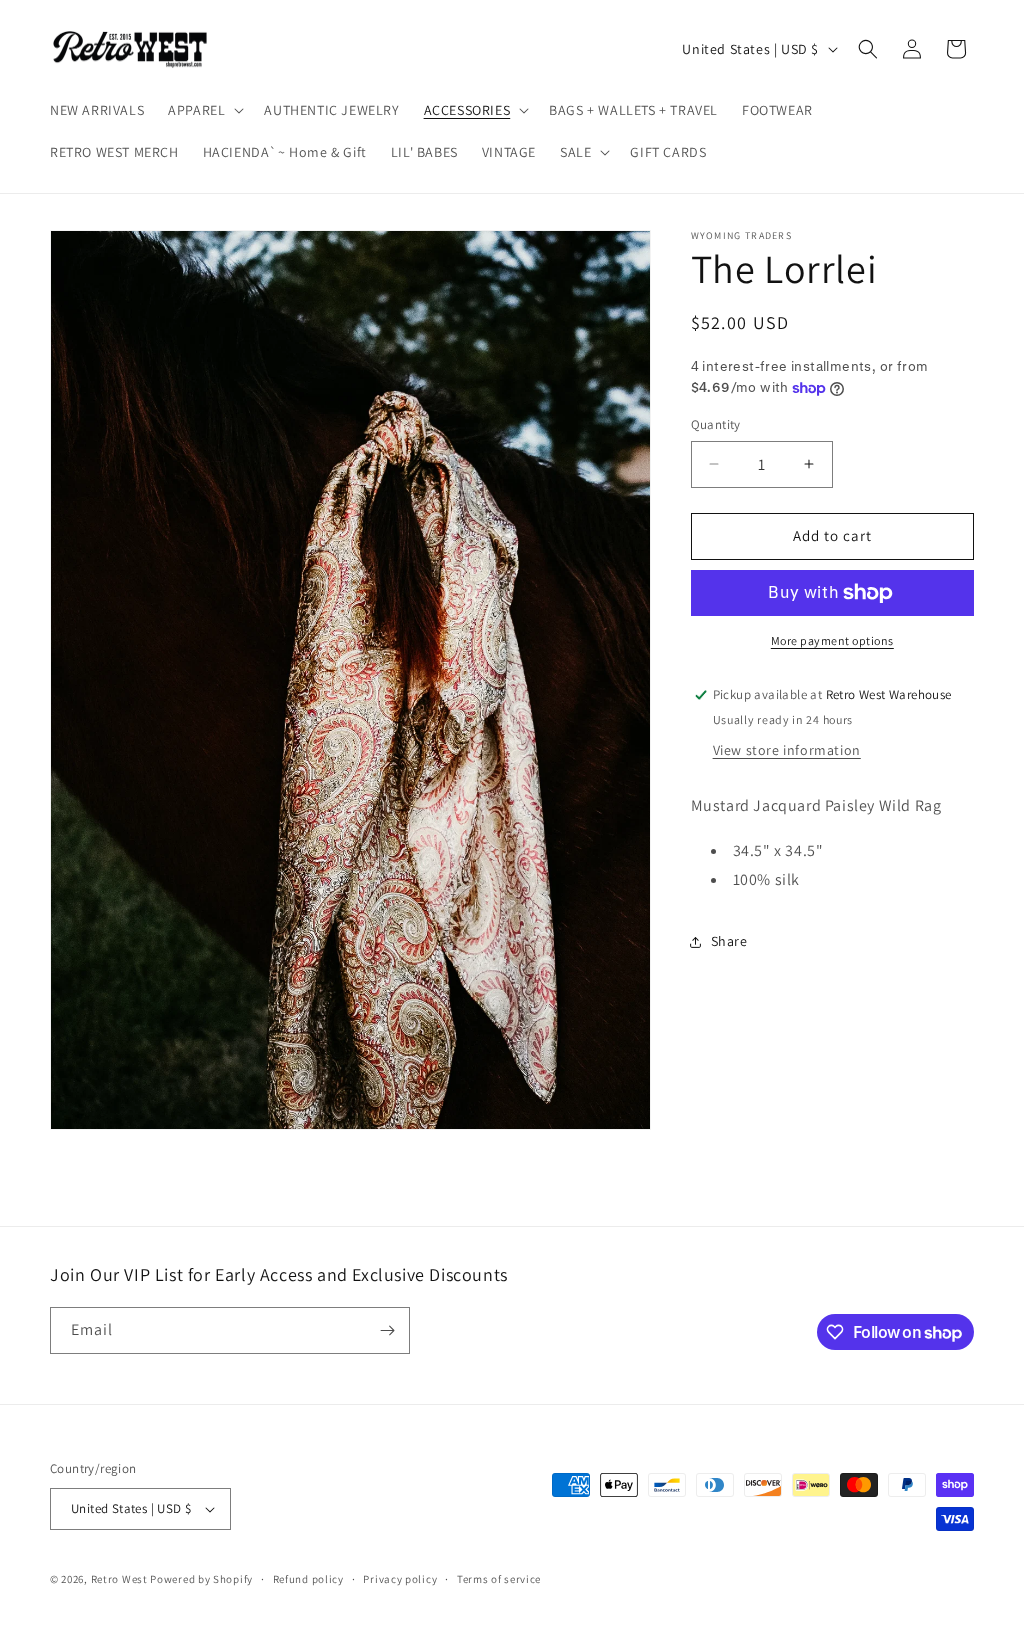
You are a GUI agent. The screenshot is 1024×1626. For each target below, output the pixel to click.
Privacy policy (400, 1579)
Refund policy (308, 1579)
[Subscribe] (387, 1330)
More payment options (832, 640)
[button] (204, 110)
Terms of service (499, 1579)
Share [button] (729, 941)
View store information (787, 750)
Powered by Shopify (201, 1579)
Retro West (119, 1579)
